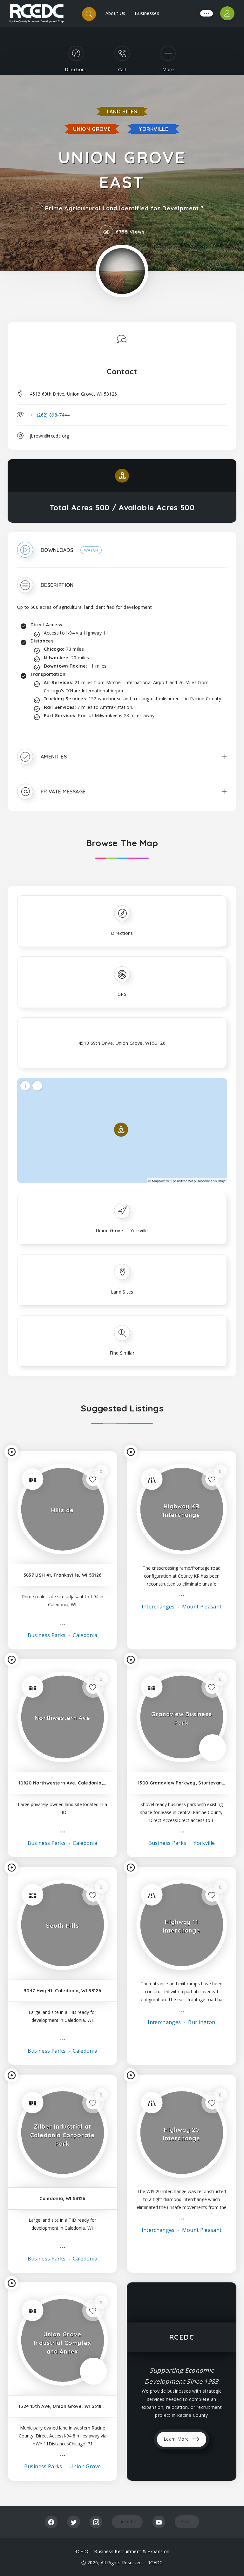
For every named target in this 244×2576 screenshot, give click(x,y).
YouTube (159, 2522)
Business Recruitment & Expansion (132, 2551)
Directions (122, 933)
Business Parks (47, 1635)
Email (187, 2522)
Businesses (147, 13)
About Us (115, 13)
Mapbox (158, 1181)
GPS (122, 994)
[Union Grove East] (122, 271)
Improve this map (211, 1181)
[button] (122, 554)
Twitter (74, 2522)
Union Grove (92, 129)
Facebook (51, 2522)
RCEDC (155, 2562)
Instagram (96, 2522)
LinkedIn (127, 2522)
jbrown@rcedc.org (50, 436)
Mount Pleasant (201, 1607)
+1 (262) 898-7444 (50, 415)
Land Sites (122, 112)
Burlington (201, 2022)
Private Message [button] (63, 792)
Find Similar (122, 1353)
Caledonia (85, 1635)
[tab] (122, 554)
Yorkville (153, 129)
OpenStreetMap (183, 1181)
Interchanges (158, 1607)
